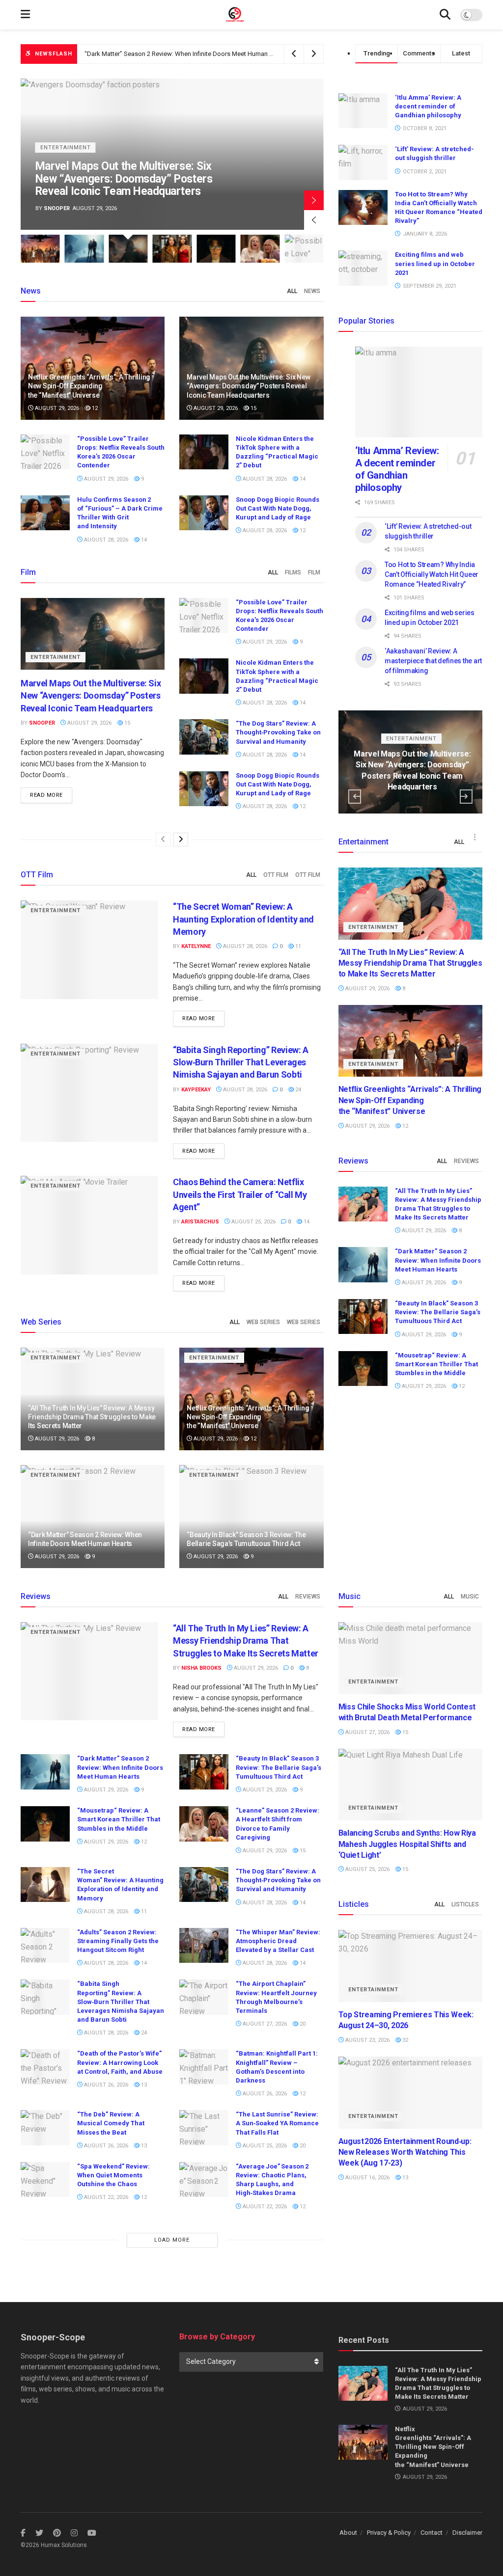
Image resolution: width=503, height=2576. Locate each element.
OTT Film (276, 875)
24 (297, 1090)
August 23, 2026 (367, 2040)
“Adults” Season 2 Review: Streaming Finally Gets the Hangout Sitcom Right (118, 1941)
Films (293, 572)
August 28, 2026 (264, 479)
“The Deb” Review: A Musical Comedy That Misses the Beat (111, 2123)
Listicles (465, 1904)
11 (297, 946)
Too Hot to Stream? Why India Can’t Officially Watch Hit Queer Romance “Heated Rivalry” (432, 574)
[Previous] (163, 840)
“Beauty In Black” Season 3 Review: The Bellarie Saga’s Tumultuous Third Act (132, 185)
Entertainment (66, 160)
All (292, 291)
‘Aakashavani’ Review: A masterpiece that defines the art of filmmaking (433, 661)
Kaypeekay (196, 1090)
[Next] (181, 840)
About (348, 2533)
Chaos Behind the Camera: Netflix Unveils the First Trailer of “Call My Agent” (240, 1194)
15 (253, 408)
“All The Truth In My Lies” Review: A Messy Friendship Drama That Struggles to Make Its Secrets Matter (92, 1417)
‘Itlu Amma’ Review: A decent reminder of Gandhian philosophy (428, 106)
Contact (432, 2533)
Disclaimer (467, 2533)
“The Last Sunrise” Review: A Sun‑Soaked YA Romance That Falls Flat (277, 2123)
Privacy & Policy (389, 2533)
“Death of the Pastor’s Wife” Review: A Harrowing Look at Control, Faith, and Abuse (120, 2062)
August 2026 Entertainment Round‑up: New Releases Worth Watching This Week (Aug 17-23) (405, 2152)
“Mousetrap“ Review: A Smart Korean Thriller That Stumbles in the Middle (436, 1364)
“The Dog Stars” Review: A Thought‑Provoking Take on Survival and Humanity (278, 732)
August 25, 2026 (253, 1222)
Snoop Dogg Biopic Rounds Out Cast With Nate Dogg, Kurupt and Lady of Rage (278, 508)
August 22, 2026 (105, 2197)
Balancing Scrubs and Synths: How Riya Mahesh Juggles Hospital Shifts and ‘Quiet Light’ (407, 1844)
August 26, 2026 (105, 2085)
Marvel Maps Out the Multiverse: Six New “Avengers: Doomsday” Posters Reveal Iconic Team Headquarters (235, 54)
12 (94, 408)
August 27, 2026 (264, 2024)
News (312, 291)
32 (405, 2040)
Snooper (42, 723)
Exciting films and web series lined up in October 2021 (435, 263)
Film (314, 572)
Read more (46, 795)
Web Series (263, 1322)
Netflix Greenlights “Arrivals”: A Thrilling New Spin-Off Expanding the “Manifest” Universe (89, 386)
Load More (172, 2240)
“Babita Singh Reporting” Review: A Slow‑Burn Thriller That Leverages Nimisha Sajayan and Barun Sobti (241, 1062)
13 (143, 2085)
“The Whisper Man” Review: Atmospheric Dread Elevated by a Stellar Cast (278, 1941)
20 (302, 2024)
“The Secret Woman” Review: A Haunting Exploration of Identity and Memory (243, 919)
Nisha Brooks (201, 1668)
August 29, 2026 (56, 408)
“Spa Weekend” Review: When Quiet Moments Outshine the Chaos (113, 2175)
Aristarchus (63, 208)
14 (302, 479)
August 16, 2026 (367, 2178)
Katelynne (196, 946)
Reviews (466, 1161)
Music (470, 1597)
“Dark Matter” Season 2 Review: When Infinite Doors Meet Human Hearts (438, 1260)
